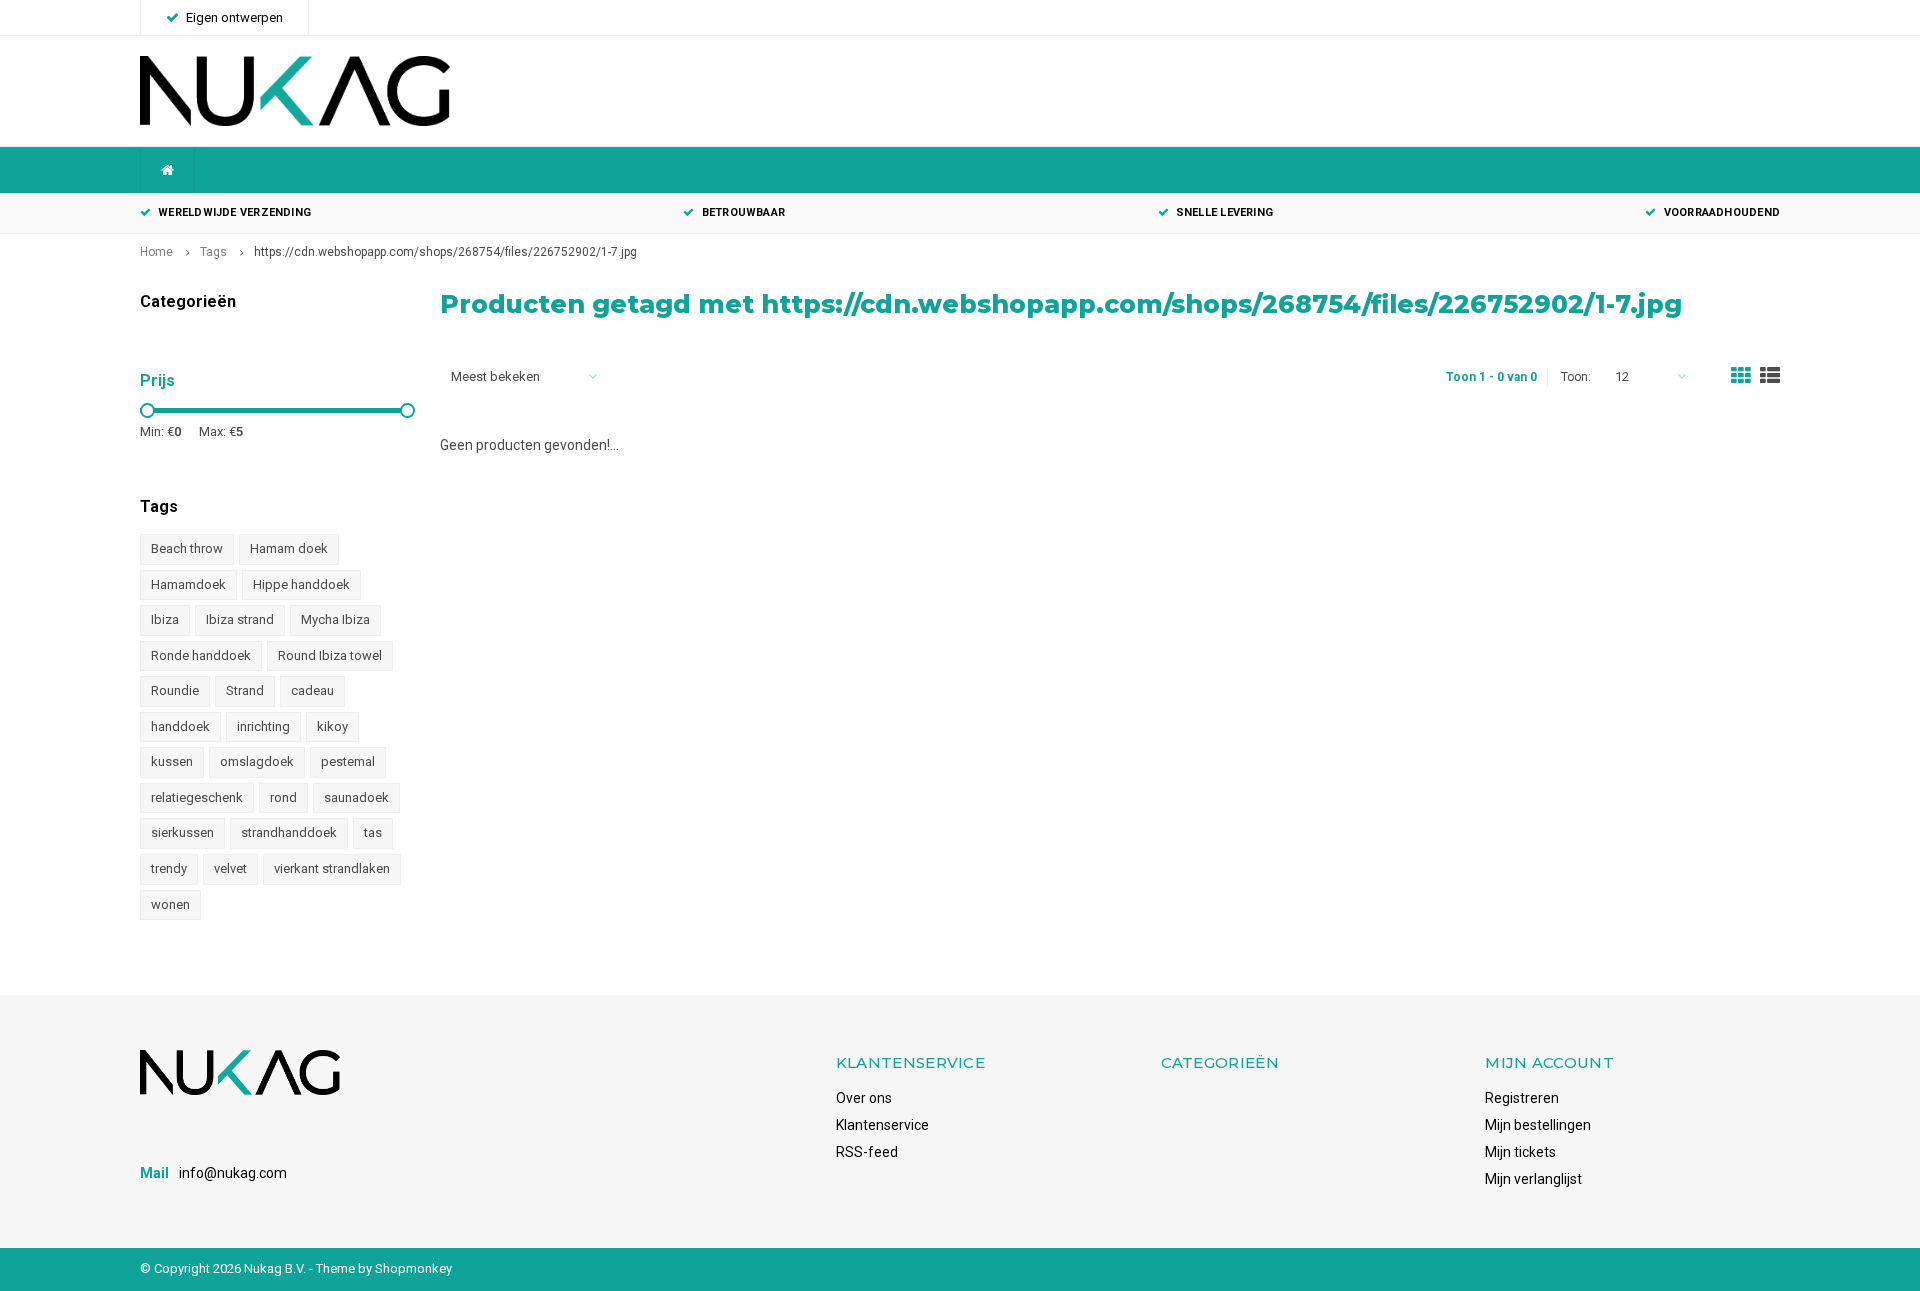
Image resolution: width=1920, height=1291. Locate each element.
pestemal (348, 761)
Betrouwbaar (743, 212)
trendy (169, 868)
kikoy (332, 726)
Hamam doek (289, 548)
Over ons (864, 1098)
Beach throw (187, 548)
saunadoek (356, 797)
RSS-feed (867, 1152)
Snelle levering (1224, 212)
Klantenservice (882, 1125)
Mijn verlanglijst (1533, 1179)
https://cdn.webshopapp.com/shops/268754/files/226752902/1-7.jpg (445, 252)
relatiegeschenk (197, 797)
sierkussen (182, 832)
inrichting (263, 726)
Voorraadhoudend (1722, 212)
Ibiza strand (240, 619)
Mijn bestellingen (1538, 1125)
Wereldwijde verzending (234, 212)
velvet (230, 868)
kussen (172, 761)
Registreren (1522, 1098)
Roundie (175, 690)
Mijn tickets (1520, 1152)
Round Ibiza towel (330, 655)
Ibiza (165, 619)
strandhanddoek (289, 832)
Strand (245, 690)
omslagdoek (257, 761)
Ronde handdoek (201, 655)
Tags (213, 252)
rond (283, 797)
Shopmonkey (413, 1268)
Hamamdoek (188, 584)
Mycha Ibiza (335, 619)
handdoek (180, 726)
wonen (170, 904)
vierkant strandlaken (332, 868)
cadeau (312, 690)
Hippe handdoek (301, 584)
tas (373, 832)
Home (156, 252)
